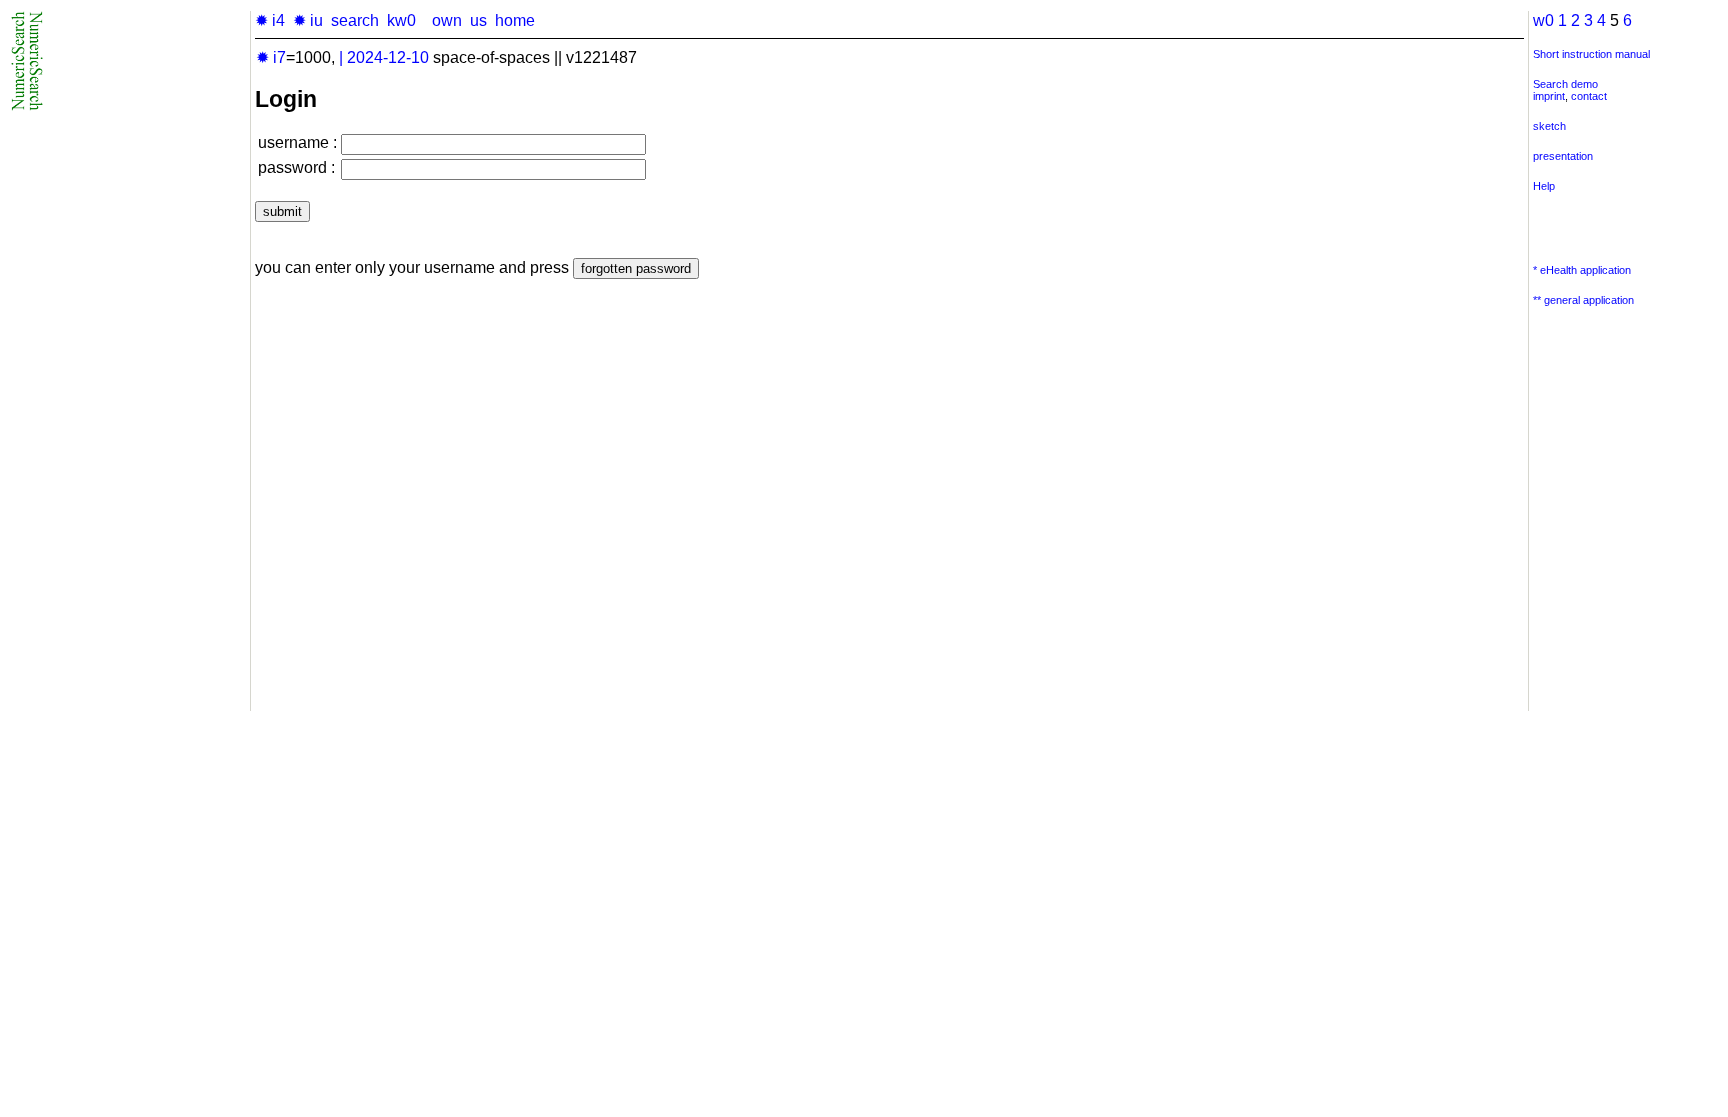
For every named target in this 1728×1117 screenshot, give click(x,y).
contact (1589, 96)
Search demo (1565, 84)
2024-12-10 (388, 57)
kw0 (401, 20)
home (515, 20)
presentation (1563, 156)
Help (1544, 186)
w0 (1543, 20)
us (478, 20)
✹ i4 (270, 20)
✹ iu (308, 20)
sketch (1549, 126)
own (447, 20)
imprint (1549, 96)
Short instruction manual (1591, 54)
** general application (1583, 300)
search (355, 20)
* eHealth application (1582, 270)
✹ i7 (271, 57)
